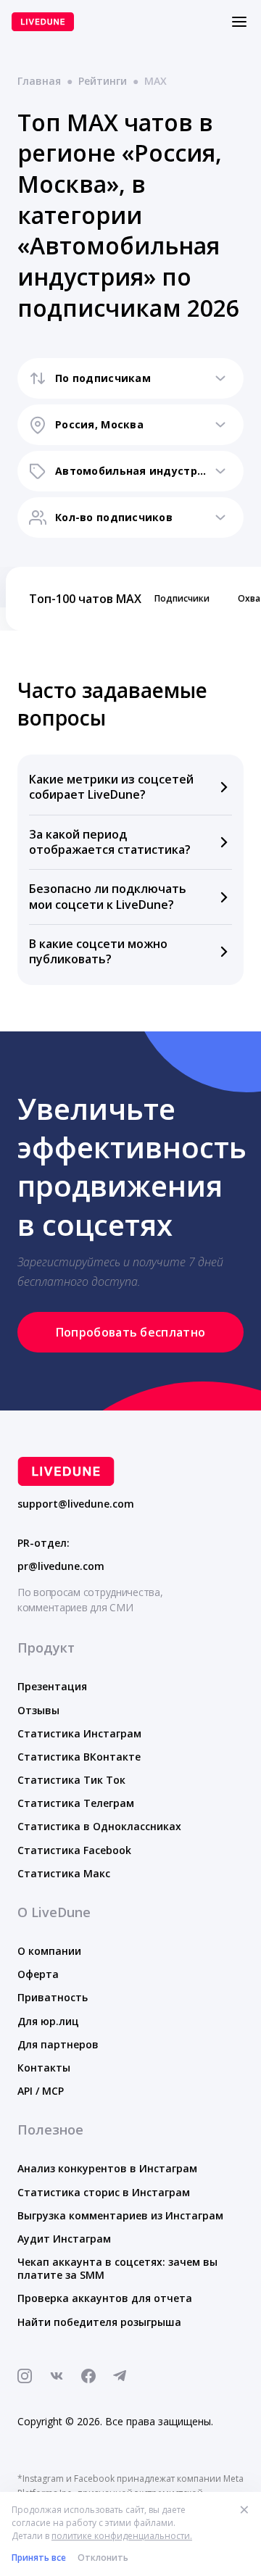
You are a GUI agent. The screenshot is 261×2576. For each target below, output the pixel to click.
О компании (49, 1951)
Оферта (38, 1974)
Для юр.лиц (48, 2021)
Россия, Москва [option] (99, 424)
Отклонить (103, 2558)
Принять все (39, 2558)
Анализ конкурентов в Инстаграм (107, 2168)
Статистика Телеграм (76, 1803)
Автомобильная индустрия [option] (130, 471)
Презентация (52, 1686)
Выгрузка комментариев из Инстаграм (120, 2215)
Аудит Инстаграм (64, 2239)
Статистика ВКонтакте (79, 1757)
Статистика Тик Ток (71, 1780)
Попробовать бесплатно (131, 1332)
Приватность (53, 1997)
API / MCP (41, 2091)
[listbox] (130, 378)
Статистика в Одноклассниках (99, 1826)
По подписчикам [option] (103, 378)
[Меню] (239, 22)
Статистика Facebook (74, 1850)
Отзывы (38, 1710)
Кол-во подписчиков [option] (114, 517)
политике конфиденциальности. (122, 2536)
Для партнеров (58, 2044)
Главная (39, 81)
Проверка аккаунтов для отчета (105, 2298)
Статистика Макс (64, 1873)
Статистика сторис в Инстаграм (104, 2192)
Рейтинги (103, 81)
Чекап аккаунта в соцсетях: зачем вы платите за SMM (117, 2268)
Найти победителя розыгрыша (99, 2322)
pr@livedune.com (61, 1566)
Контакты (44, 2068)
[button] (130, 788)
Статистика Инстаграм (79, 1733)
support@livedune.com (76, 1504)
